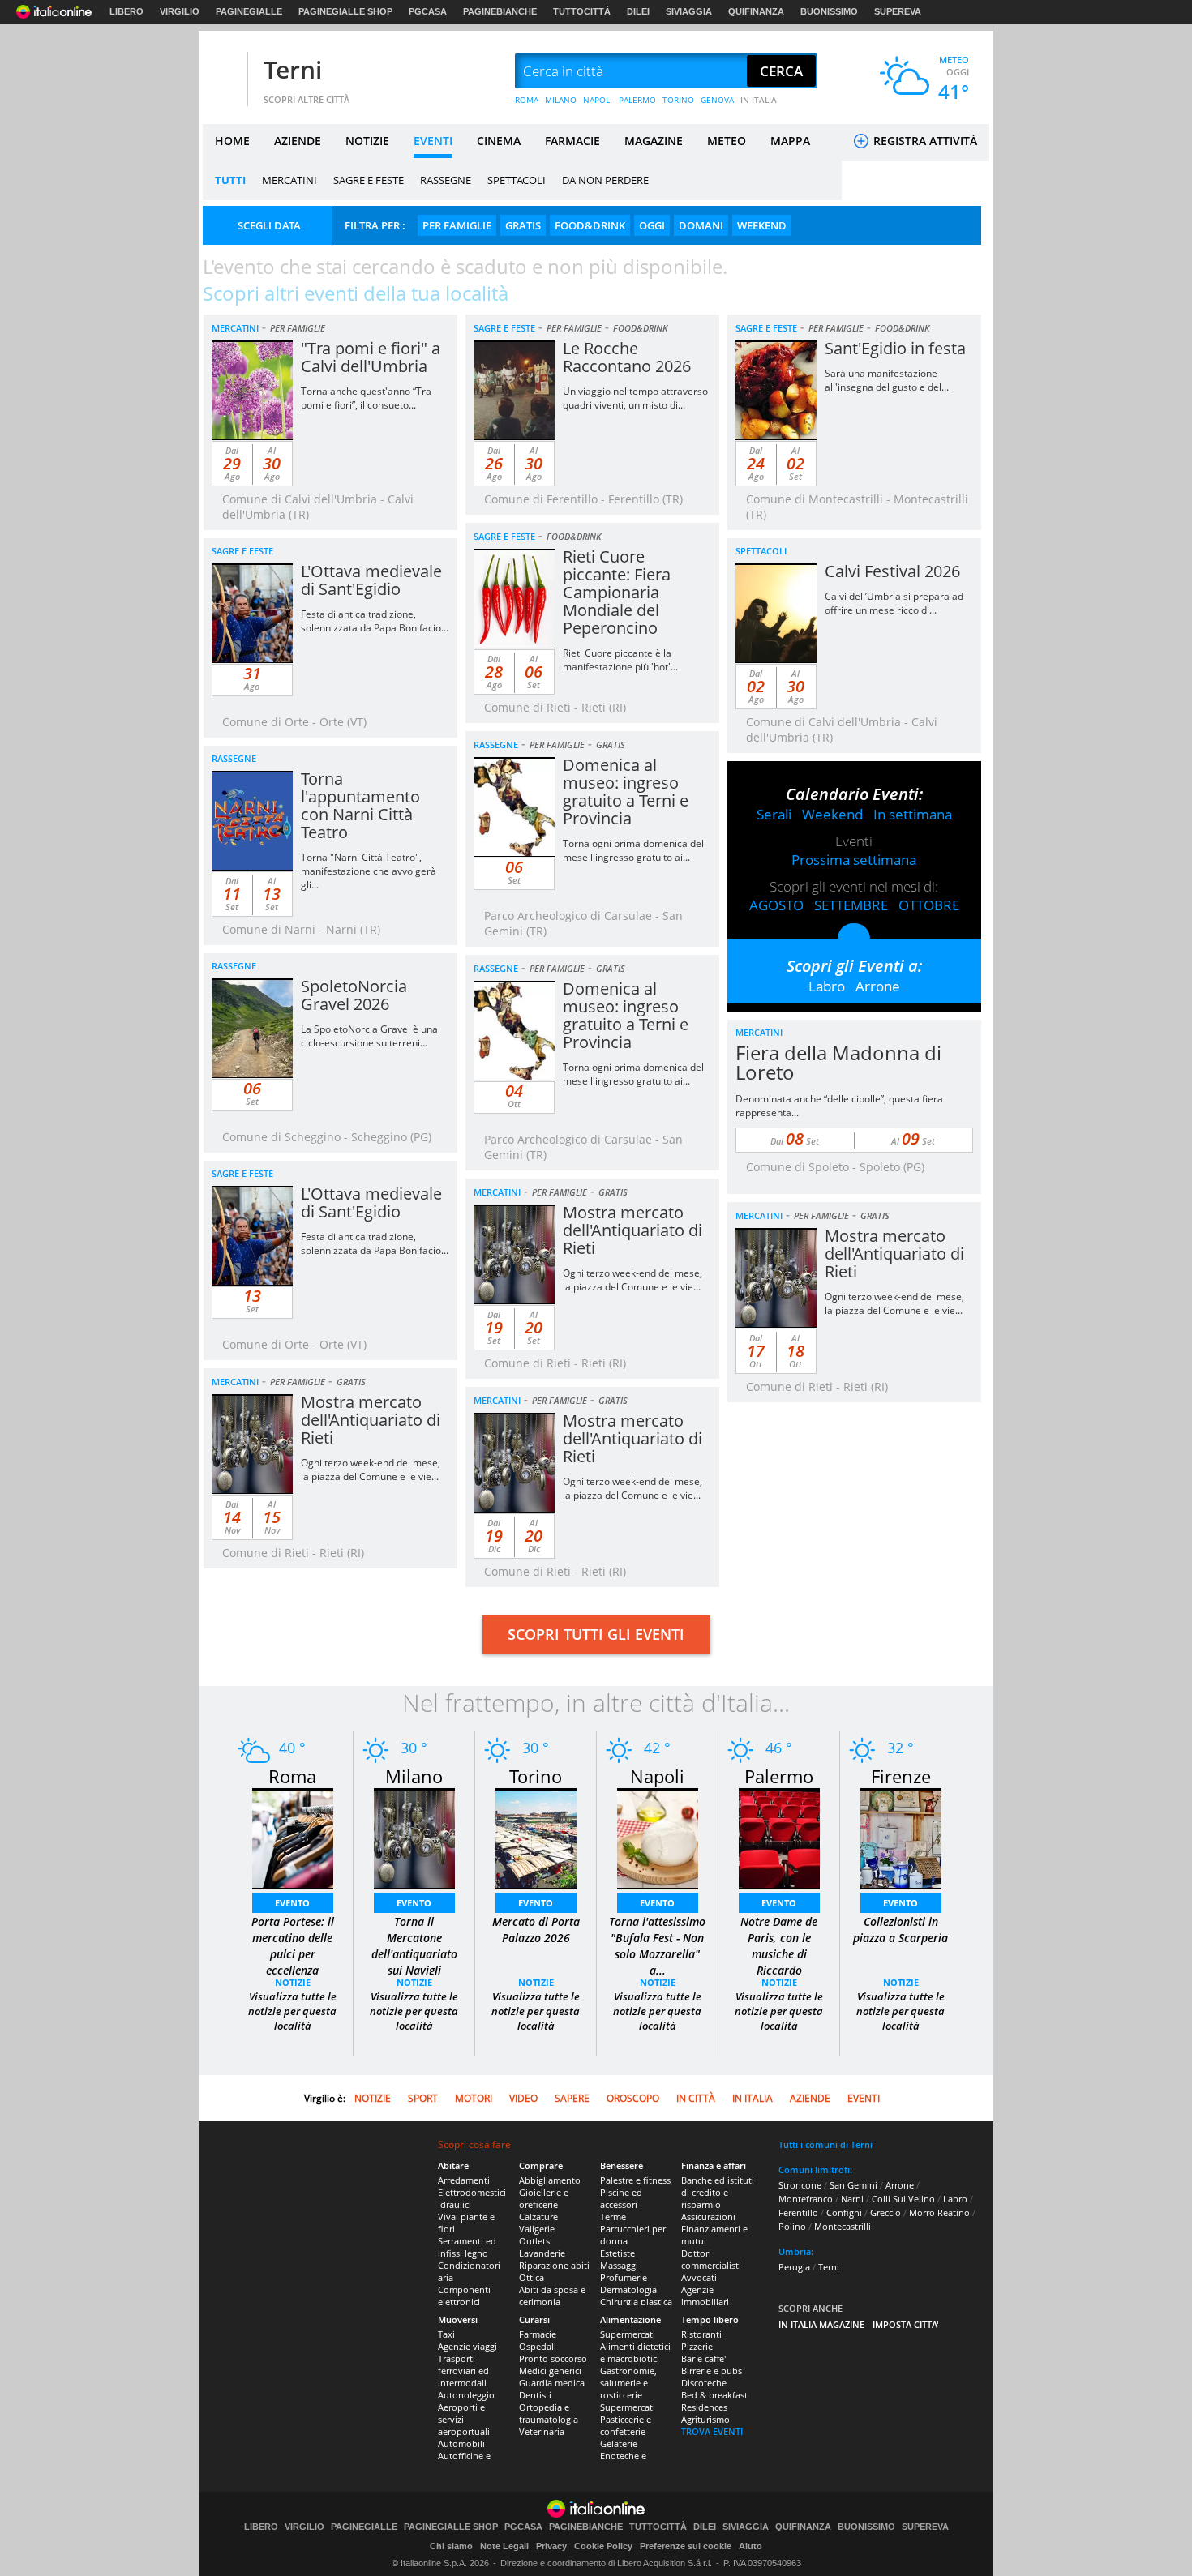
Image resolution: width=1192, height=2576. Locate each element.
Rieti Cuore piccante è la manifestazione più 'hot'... (620, 660)
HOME (232, 141)
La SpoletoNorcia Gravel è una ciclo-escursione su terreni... (369, 1036)
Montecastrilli (843, 2226)
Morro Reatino (939, 2212)
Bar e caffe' (703, 2358)
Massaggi (619, 2265)
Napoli (657, 1776)
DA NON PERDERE (605, 180)
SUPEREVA (898, 11)
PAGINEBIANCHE (500, 11)
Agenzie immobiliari (705, 2296)
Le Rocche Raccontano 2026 (627, 357)
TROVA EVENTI (712, 2431)
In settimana (913, 814)
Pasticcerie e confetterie (626, 2425)
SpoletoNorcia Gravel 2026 (354, 995)
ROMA (527, 100)
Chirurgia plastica (636, 2302)
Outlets (534, 2241)
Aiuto (750, 2546)
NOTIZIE (367, 141)
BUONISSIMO (829, 11)
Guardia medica (552, 2383)
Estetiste (617, 2253)
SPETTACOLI (517, 180)
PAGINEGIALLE (249, 11)
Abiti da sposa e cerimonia (552, 2296)
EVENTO (292, 1903)
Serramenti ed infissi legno (467, 2247)
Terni (293, 69)
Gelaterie (619, 2443)
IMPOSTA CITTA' (906, 2324)
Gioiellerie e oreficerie (544, 2198)
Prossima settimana (854, 860)
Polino (792, 2226)
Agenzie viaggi (467, 2346)
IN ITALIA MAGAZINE (821, 2324)
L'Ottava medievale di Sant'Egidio (371, 580)
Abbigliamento (550, 2180)
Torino (536, 1776)
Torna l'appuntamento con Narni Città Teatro (360, 805)
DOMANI (701, 225)
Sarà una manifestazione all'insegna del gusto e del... (887, 380)
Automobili (461, 2443)
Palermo (779, 1776)
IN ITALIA (759, 100)
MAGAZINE (654, 141)
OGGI (652, 225)
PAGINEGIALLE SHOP (345, 11)
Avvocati (699, 2277)
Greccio (885, 2212)
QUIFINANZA (756, 11)
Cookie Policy (603, 2546)
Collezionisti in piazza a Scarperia (900, 1930)
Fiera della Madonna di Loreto (838, 1062)
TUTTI (230, 180)
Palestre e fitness (635, 2180)
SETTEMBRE (851, 905)
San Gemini (853, 2185)
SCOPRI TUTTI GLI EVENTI (596, 1634)
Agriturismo (705, 2419)
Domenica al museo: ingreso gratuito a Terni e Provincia (626, 792)
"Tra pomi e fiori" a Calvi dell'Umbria (371, 357)
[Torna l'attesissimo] (658, 1837)
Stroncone (800, 2185)
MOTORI (474, 2098)
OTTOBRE (929, 905)
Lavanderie (542, 2253)
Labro (827, 986)
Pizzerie (697, 2346)
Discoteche (704, 2383)
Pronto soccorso (553, 2358)
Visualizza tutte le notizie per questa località (292, 2011)
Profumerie (624, 2277)
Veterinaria (542, 2431)
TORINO (678, 100)
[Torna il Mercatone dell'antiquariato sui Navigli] (414, 1837)
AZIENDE (298, 141)
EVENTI (433, 141)
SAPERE (572, 2098)
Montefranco (806, 2199)
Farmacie (538, 2334)
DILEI (638, 11)
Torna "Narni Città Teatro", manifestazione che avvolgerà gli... (369, 871)
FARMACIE (572, 141)
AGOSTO (776, 905)
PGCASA (428, 11)
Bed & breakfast (714, 2395)
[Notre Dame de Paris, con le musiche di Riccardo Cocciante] (779, 1837)
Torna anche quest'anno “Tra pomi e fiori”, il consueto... (366, 398)
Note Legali (504, 2546)
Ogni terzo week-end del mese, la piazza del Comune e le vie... (632, 1280)
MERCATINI (289, 180)
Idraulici (455, 2204)
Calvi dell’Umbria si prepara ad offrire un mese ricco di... (894, 603)
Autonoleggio (466, 2395)
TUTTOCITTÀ (582, 11)
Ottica (532, 2277)
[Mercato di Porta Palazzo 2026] (536, 1837)
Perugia (794, 2267)
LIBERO (126, 11)
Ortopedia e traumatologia (549, 2413)
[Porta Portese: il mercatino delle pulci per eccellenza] (293, 1837)
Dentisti (535, 2395)
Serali (774, 814)
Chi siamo (451, 2546)
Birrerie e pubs (712, 2371)
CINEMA (499, 141)
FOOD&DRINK (590, 225)
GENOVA (717, 100)
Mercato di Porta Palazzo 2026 (536, 1930)
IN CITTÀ (696, 2098)
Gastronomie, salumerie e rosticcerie (628, 2383)
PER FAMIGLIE (457, 225)
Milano (414, 1776)
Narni (852, 2199)
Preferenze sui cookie (686, 2546)
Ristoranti (701, 2334)
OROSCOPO (633, 2098)
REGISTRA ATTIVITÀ (924, 141)
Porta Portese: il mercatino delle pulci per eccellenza (293, 1946)
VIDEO (523, 2098)
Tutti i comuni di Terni (825, 2144)
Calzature (538, 2217)
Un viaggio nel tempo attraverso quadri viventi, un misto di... (635, 398)
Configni (844, 2212)
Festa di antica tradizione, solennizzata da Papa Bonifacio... (375, 621)
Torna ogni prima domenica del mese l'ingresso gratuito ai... (633, 850)
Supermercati (628, 2334)
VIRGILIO (180, 11)
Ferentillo (798, 2212)
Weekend (832, 814)
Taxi (446, 2334)
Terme (613, 2217)
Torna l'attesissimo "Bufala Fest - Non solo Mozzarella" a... (657, 1946)
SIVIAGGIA (689, 11)
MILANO (561, 100)
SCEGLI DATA (269, 225)
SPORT (423, 2098)
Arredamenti (464, 2180)
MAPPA (790, 141)
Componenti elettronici (464, 2296)
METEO (727, 141)
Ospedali (538, 2346)
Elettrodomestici (472, 2192)
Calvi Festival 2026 (892, 571)
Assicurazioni (708, 2217)
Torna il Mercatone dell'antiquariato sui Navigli (414, 1946)
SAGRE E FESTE (369, 180)
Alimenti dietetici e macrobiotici (635, 2352)
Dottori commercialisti (711, 2259)
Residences (704, 2407)
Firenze (901, 1776)
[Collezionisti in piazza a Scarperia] (901, 1837)
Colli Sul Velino (903, 2199)
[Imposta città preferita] (223, 72)
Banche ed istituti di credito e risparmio (718, 2192)
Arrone (878, 986)
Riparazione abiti (554, 2265)
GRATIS (523, 225)
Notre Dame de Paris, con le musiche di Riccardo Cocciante (779, 1954)
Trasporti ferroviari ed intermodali (463, 2371)
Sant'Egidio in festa (895, 348)
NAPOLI (598, 100)
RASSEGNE (446, 180)
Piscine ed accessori (621, 2198)
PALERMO (637, 100)
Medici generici (550, 2371)
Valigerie (537, 2229)
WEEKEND (762, 225)
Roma (292, 1776)
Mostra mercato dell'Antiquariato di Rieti (632, 1230)
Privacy (551, 2546)
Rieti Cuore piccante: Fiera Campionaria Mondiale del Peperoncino (617, 592)
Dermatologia (628, 2289)
